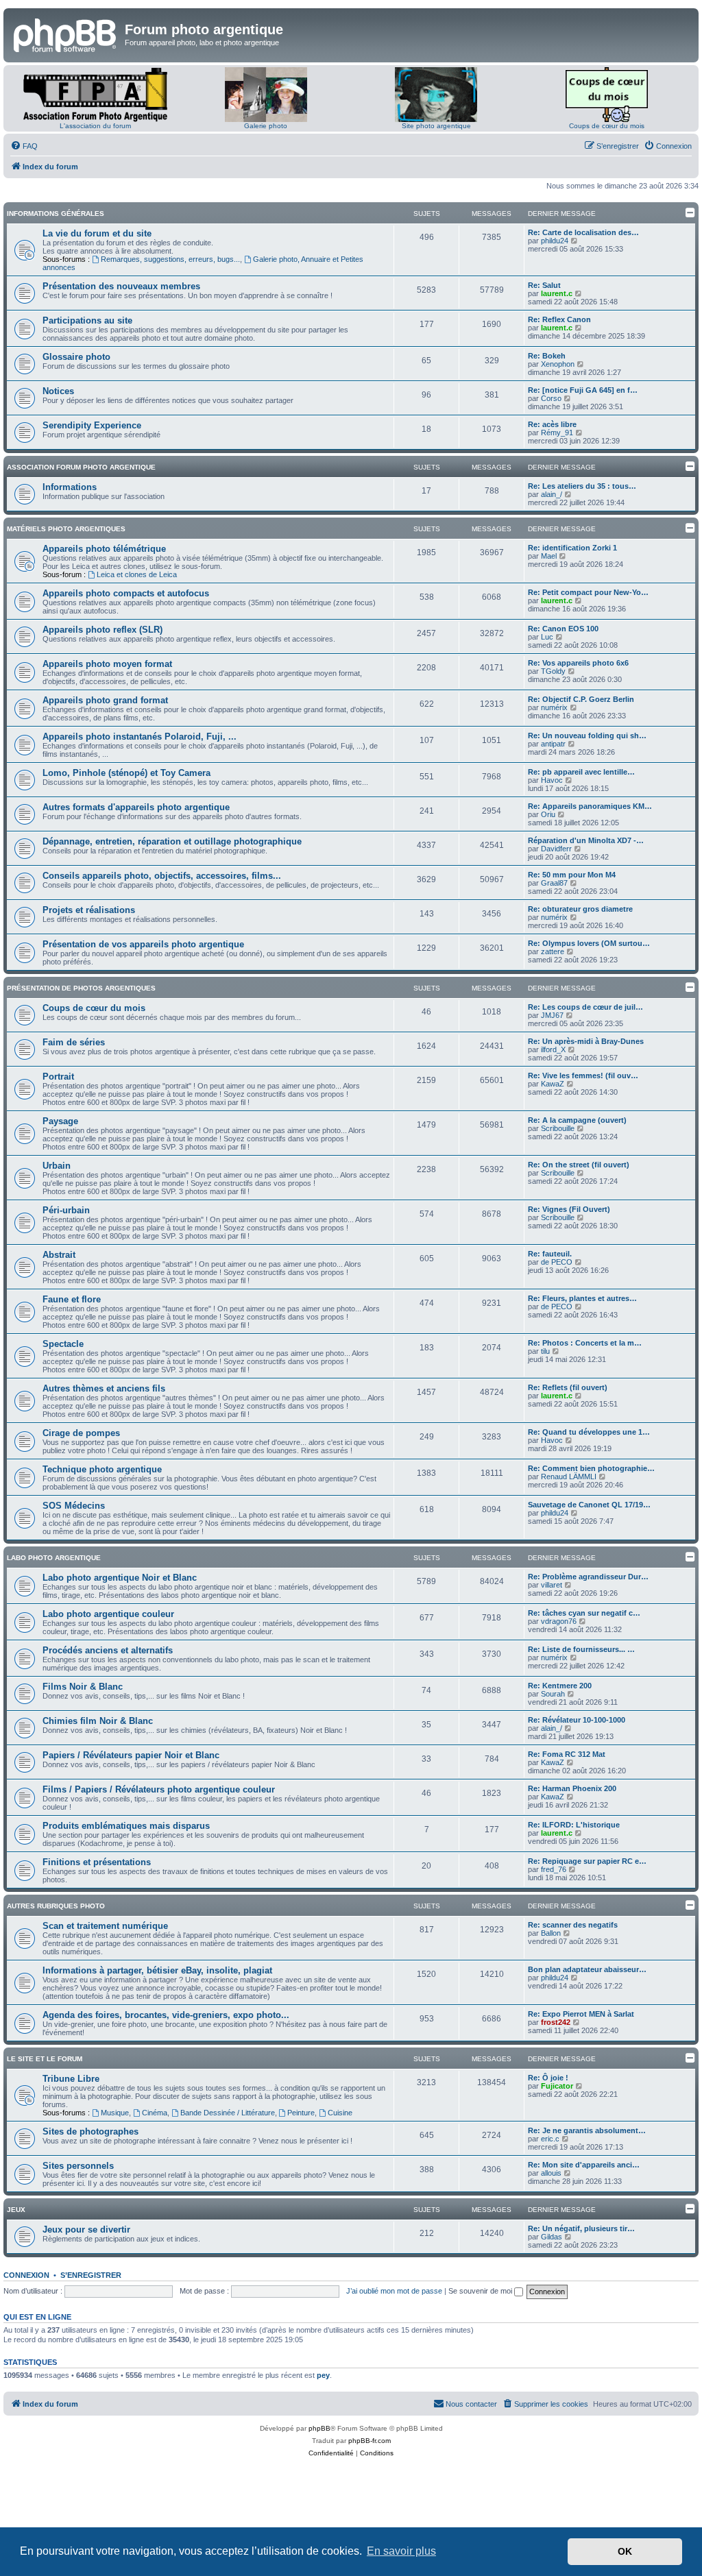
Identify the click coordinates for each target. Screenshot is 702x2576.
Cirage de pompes (81, 1433)
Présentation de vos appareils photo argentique (143, 944)
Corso (551, 398)
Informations (70, 487)
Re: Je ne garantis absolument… (587, 2130)
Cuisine (340, 2113)
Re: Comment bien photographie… (591, 1468)
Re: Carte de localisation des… (583, 232)
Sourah (553, 1694)
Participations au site (87, 320)
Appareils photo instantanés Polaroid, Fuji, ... (140, 737)
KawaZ (553, 1084)
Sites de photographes (90, 2131)
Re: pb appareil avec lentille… (581, 772)
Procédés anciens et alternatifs (108, 1650)
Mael (549, 556)
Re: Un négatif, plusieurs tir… (581, 2228)
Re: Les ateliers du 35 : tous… (582, 486)
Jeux (16, 2210)
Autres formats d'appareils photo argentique (136, 807)
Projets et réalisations (89, 910)
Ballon (551, 1933)
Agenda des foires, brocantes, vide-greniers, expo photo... (166, 2015)
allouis (551, 2173)
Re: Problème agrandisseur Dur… (588, 1577)
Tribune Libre (71, 2079)
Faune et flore (72, 1299)
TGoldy (553, 671)
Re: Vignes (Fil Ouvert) (569, 1209)
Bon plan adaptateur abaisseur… (587, 1969)
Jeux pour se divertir (86, 2229)
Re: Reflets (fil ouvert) (568, 1387)
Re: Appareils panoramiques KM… (590, 806)
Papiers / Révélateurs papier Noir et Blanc (131, 1755)
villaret (552, 1585)
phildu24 (555, 241)
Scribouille (558, 1128)
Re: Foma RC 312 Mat (567, 1754)
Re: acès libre (552, 424)
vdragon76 (559, 1621)
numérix (554, 707)
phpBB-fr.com (370, 2441)
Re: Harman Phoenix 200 (572, 1788)
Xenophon (558, 364)
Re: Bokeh (547, 356)
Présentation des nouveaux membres (121, 286)
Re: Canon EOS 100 (563, 629)
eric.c (550, 2139)
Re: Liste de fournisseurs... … (581, 1649)
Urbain (57, 1166)
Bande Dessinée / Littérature (228, 2113)
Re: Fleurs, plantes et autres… (582, 1298)
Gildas (552, 2237)
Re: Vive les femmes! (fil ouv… (583, 1076)
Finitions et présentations (97, 1862)
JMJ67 (552, 1015)
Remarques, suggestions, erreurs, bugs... (170, 259)
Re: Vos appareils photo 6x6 (578, 663)
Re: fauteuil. (550, 1254)
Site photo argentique (436, 126)
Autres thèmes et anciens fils (104, 1388)
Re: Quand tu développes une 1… (589, 1432)
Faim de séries (74, 1042)
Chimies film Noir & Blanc (98, 1721)
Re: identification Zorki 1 (572, 548)
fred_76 (554, 1869)
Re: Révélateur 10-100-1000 (577, 1720)
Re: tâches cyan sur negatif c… (584, 1613)
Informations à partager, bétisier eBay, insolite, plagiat (157, 1970)
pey (323, 2375)
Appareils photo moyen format (107, 664)
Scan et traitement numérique (105, 1926)
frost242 (556, 2022)
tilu (545, 1351)
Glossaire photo (76, 357)
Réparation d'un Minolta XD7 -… (586, 840)
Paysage (60, 1121)
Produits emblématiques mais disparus (126, 1826)
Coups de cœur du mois (607, 126)
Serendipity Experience (92, 425)
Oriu (548, 814)
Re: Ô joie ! (548, 2078)
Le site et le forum (45, 2059)
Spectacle (63, 1344)
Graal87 (554, 883)
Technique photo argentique (102, 1469)
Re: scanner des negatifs (573, 1925)
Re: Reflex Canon (559, 319)
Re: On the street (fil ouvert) (579, 1165)
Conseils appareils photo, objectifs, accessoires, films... (162, 876)
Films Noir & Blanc (83, 1687)
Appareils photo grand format (105, 700)
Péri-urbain (66, 1210)
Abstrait (59, 1255)
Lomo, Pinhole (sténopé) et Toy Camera (126, 773)
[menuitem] (24, 146)
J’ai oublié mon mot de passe (394, 2291)
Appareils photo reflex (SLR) (102, 630)
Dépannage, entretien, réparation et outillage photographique (172, 841)
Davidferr (556, 849)
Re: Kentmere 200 (560, 1686)
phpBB (319, 2428)
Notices (58, 391)
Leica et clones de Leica (137, 574)
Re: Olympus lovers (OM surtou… (589, 943)
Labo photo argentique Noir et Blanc (120, 1578)
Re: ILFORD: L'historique (574, 1825)
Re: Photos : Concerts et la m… (585, 1343)
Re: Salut (544, 285)
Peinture (301, 2113)
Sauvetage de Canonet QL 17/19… (589, 1505)
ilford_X (553, 1049)
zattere (553, 951)
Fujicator (557, 2086)
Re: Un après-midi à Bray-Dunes (586, 1041)
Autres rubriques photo (56, 1906)
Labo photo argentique (54, 1558)
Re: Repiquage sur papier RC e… (587, 1861)
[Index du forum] (66, 34)
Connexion (26, 2275)
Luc (547, 637)
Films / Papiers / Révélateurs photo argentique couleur (159, 1789)
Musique (115, 2113)
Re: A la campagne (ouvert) (577, 1120)
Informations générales (56, 214)
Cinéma (155, 2113)
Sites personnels (78, 2166)
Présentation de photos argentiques (81, 988)
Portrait (58, 1077)
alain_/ (552, 494)
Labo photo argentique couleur (108, 1614)
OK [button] (625, 2551)
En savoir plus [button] (401, 2551)
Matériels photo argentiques (66, 529)
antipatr (553, 744)
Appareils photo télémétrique (104, 549)
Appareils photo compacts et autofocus (126, 593)
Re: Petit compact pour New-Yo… (588, 592)
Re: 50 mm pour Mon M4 (572, 875)
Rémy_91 (557, 433)
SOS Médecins (74, 1506)
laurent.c (557, 293)
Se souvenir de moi (481, 2291)
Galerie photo (266, 126)
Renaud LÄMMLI (569, 1477)
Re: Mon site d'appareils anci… (584, 2165)
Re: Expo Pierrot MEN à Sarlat (581, 2014)
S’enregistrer (91, 2275)
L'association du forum (95, 126)
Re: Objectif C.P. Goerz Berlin (581, 699)
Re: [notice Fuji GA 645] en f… (583, 390)
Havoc (552, 780)
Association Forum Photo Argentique (81, 467)
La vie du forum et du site (97, 233)
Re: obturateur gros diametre (580, 909)
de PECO (557, 1262)
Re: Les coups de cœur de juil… (585, 1007)
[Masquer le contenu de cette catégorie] (690, 212)
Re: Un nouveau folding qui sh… (587, 736)
